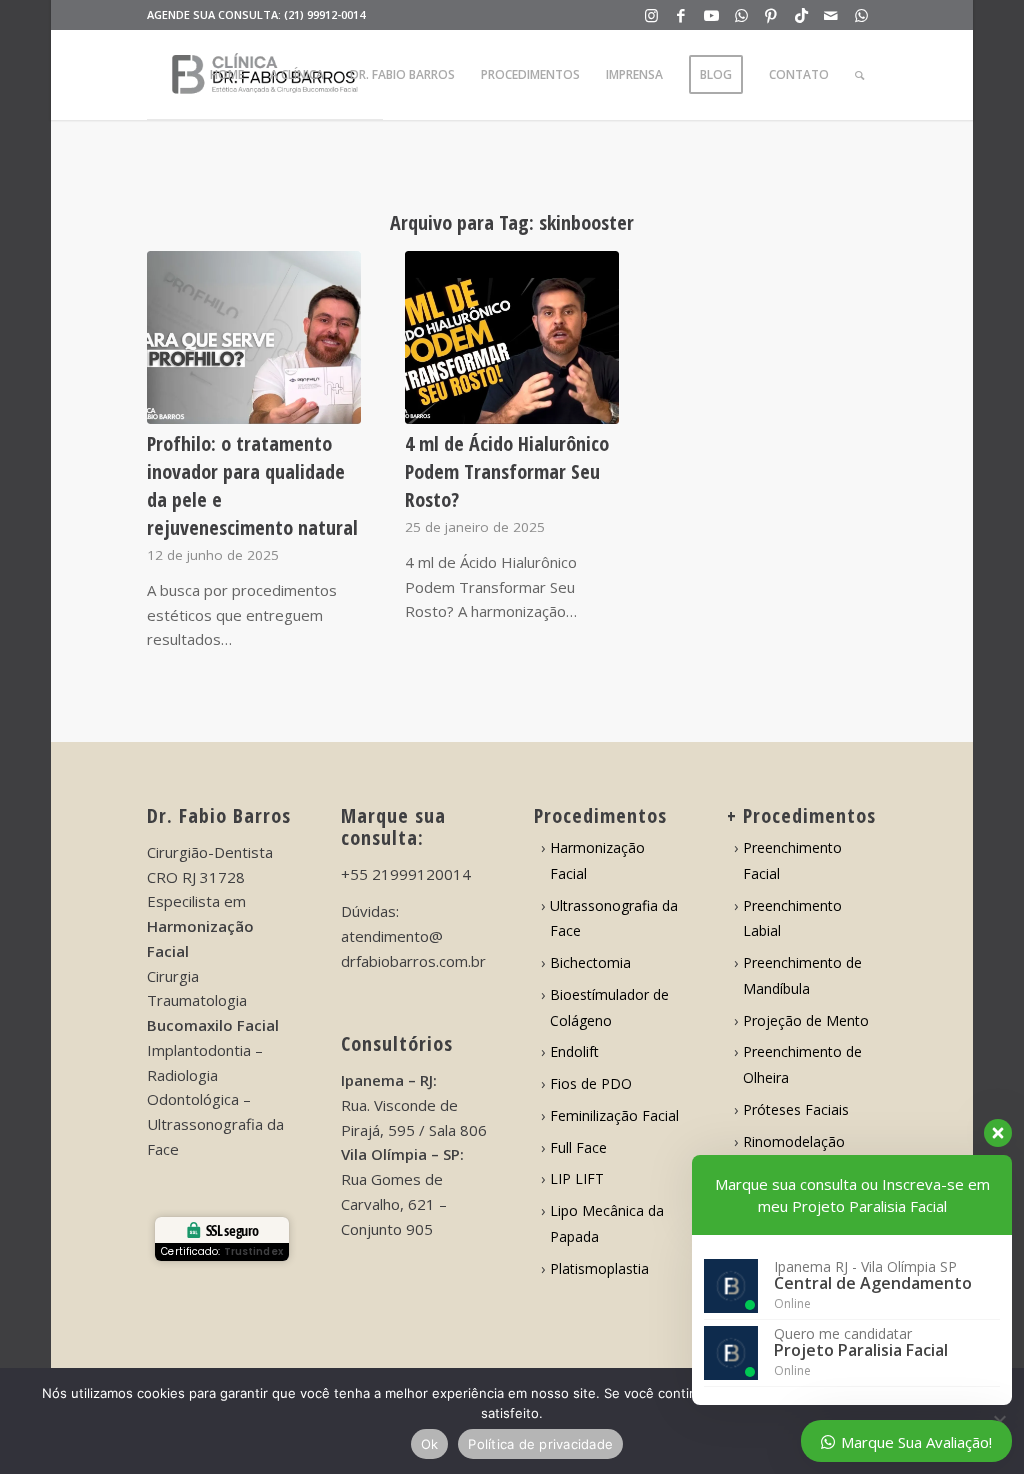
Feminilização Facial (614, 1115)
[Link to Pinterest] (771, 15)
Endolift (574, 1051)
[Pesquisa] (859, 75)
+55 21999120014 (406, 874)
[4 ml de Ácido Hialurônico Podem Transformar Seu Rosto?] (512, 337)
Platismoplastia (599, 1268)
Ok (430, 1444)
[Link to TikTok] (801, 15)
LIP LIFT (577, 1178)
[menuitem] (227, 75)
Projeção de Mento (806, 1020)
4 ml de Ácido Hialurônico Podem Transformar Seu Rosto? (507, 471)
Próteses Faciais (796, 1109)
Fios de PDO (591, 1083)
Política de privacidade (540, 1444)
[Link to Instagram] (651, 15)
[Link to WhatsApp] (741, 15)
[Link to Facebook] (681, 15)
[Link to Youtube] (711, 15)
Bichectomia (590, 962)
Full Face (578, 1147)
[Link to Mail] (831, 15)
